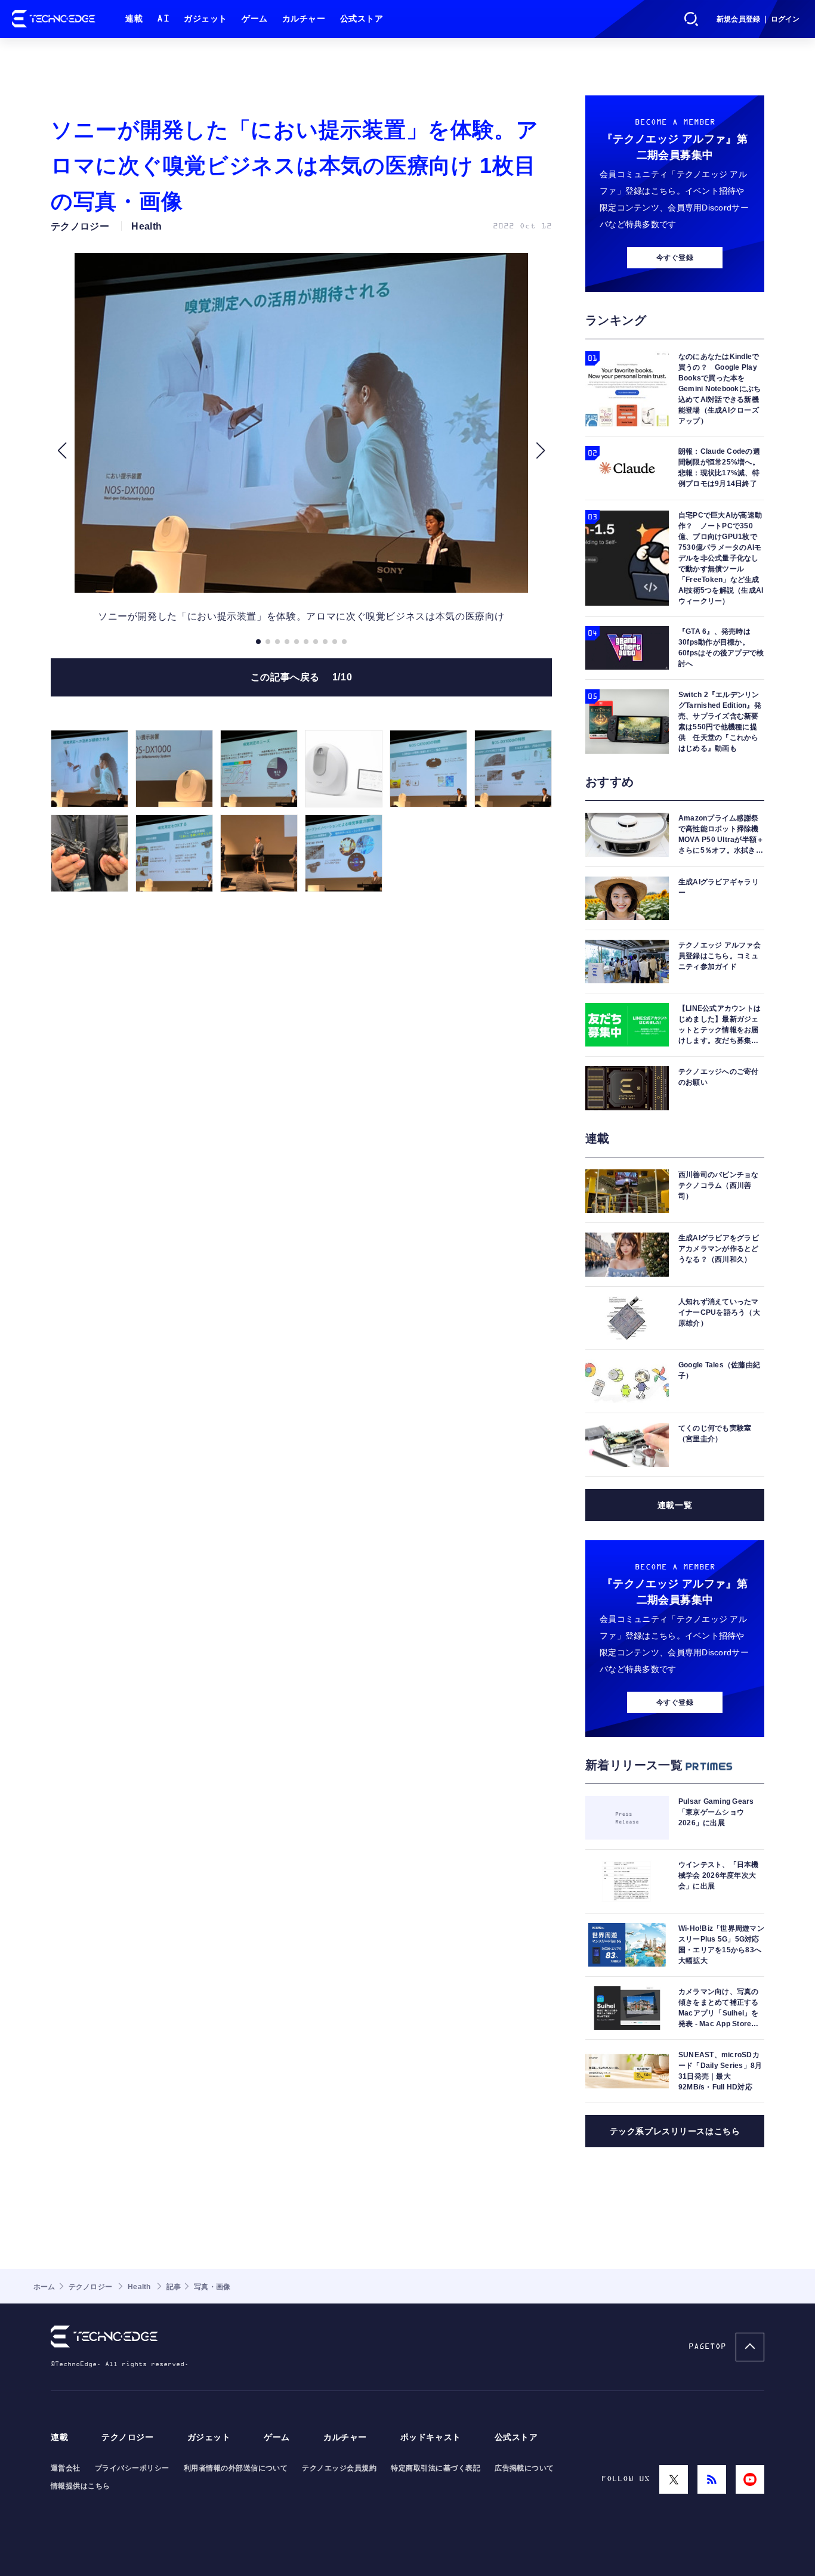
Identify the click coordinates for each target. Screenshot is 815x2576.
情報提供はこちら (81, 2486)
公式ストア (362, 19)
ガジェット (206, 19)
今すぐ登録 (675, 258)
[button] (62, 451)
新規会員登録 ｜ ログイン (758, 19)
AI (163, 19)
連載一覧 (675, 1505)
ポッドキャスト (431, 2437)
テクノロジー (127, 2437)
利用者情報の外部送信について (236, 2468)
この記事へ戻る (302, 677)
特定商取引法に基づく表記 (436, 2468)
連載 (134, 19)
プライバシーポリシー (132, 2468)
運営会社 (66, 2468)
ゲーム (255, 19)
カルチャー (304, 19)
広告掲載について (524, 2468)
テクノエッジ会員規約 (339, 2468)
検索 (691, 19)
